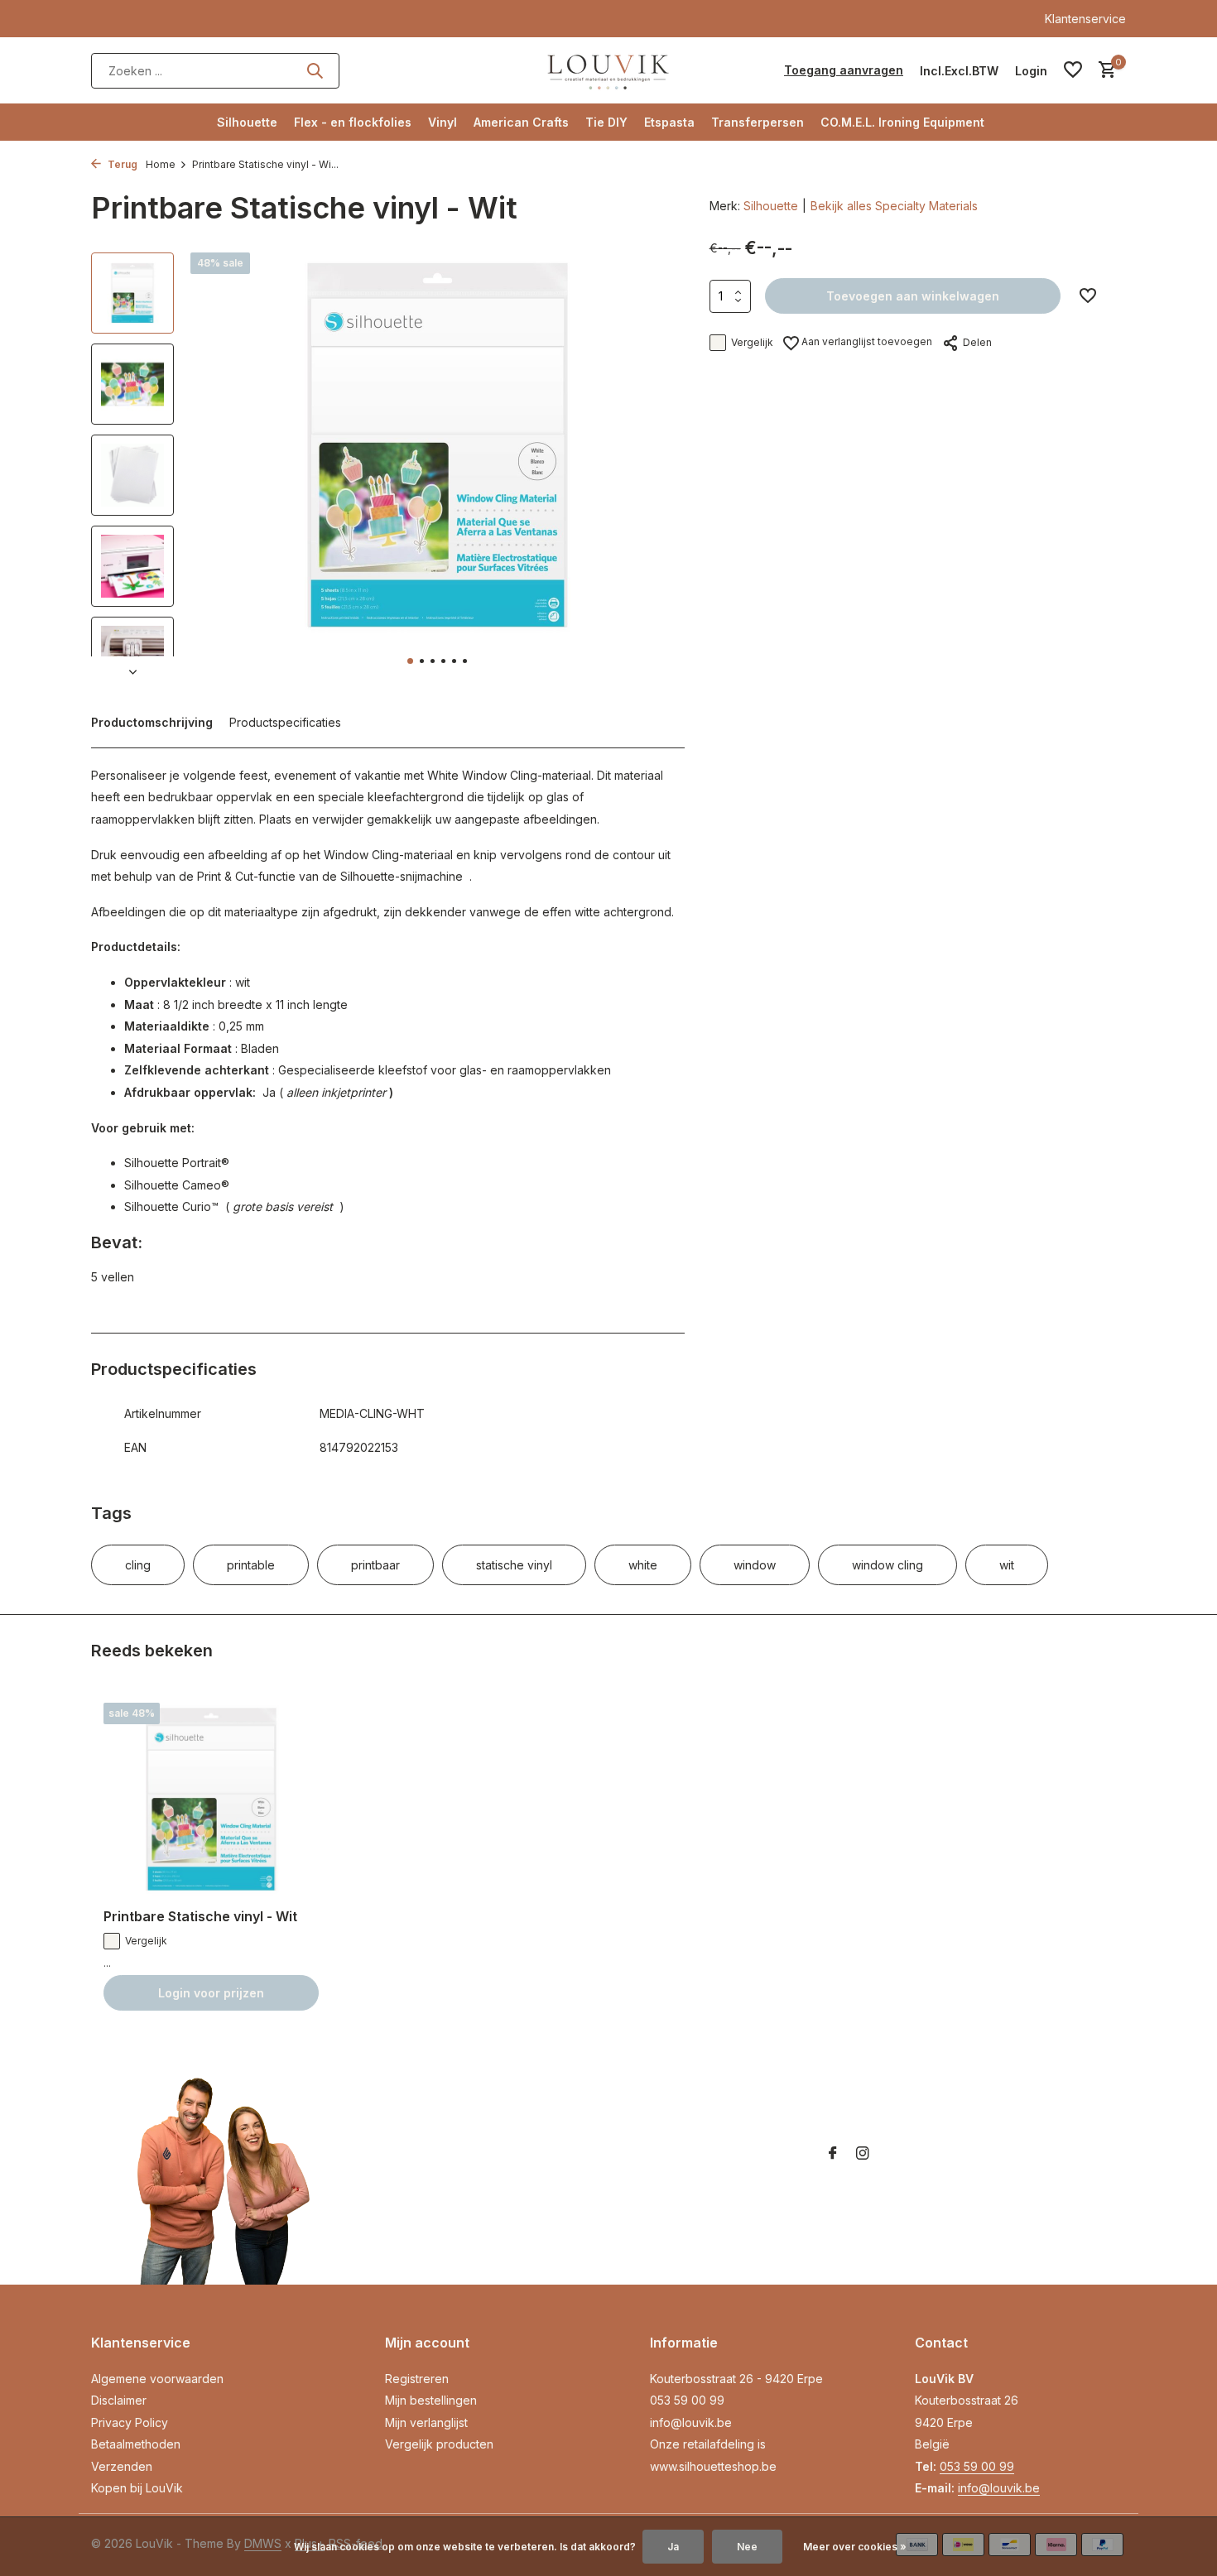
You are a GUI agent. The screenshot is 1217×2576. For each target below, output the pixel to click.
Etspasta (669, 122)
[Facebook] (833, 2154)
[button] (410, 661)
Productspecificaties (285, 722)
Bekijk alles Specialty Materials (894, 206)
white (643, 1565)
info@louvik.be (691, 2422)
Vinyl (443, 122)
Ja (673, 2547)
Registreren (417, 2379)
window (755, 1565)
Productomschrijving (152, 722)
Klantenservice (1085, 19)
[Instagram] (863, 2154)
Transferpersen (758, 122)
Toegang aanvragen (844, 70)
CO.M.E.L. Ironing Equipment (902, 122)
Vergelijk (752, 342)
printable (251, 1565)
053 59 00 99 (687, 2400)
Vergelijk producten (439, 2444)
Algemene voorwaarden (157, 2379)
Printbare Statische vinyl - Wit (200, 1916)
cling (138, 1565)
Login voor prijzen (211, 1993)
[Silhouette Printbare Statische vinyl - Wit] (211, 1799)
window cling (887, 1565)
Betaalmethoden (136, 2444)
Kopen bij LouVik (137, 2488)
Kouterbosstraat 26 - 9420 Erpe (736, 2379)
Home (161, 164)
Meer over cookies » (855, 2547)
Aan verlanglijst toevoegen (866, 341)
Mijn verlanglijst (426, 2422)
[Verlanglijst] (1073, 70)
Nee (747, 2547)
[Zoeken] (315, 70)
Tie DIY (606, 122)
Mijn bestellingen (431, 2400)
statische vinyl (514, 1565)
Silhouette (247, 122)
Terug (121, 164)
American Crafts (521, 122)
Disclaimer (119, 2400)
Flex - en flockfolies (353, 122)
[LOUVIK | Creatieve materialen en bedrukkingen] (608, 70)
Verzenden (122, 2466)
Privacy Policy (130, 2422)
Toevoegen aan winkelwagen (913, 296)
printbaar (375, 1565)
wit (1007, 1565)
